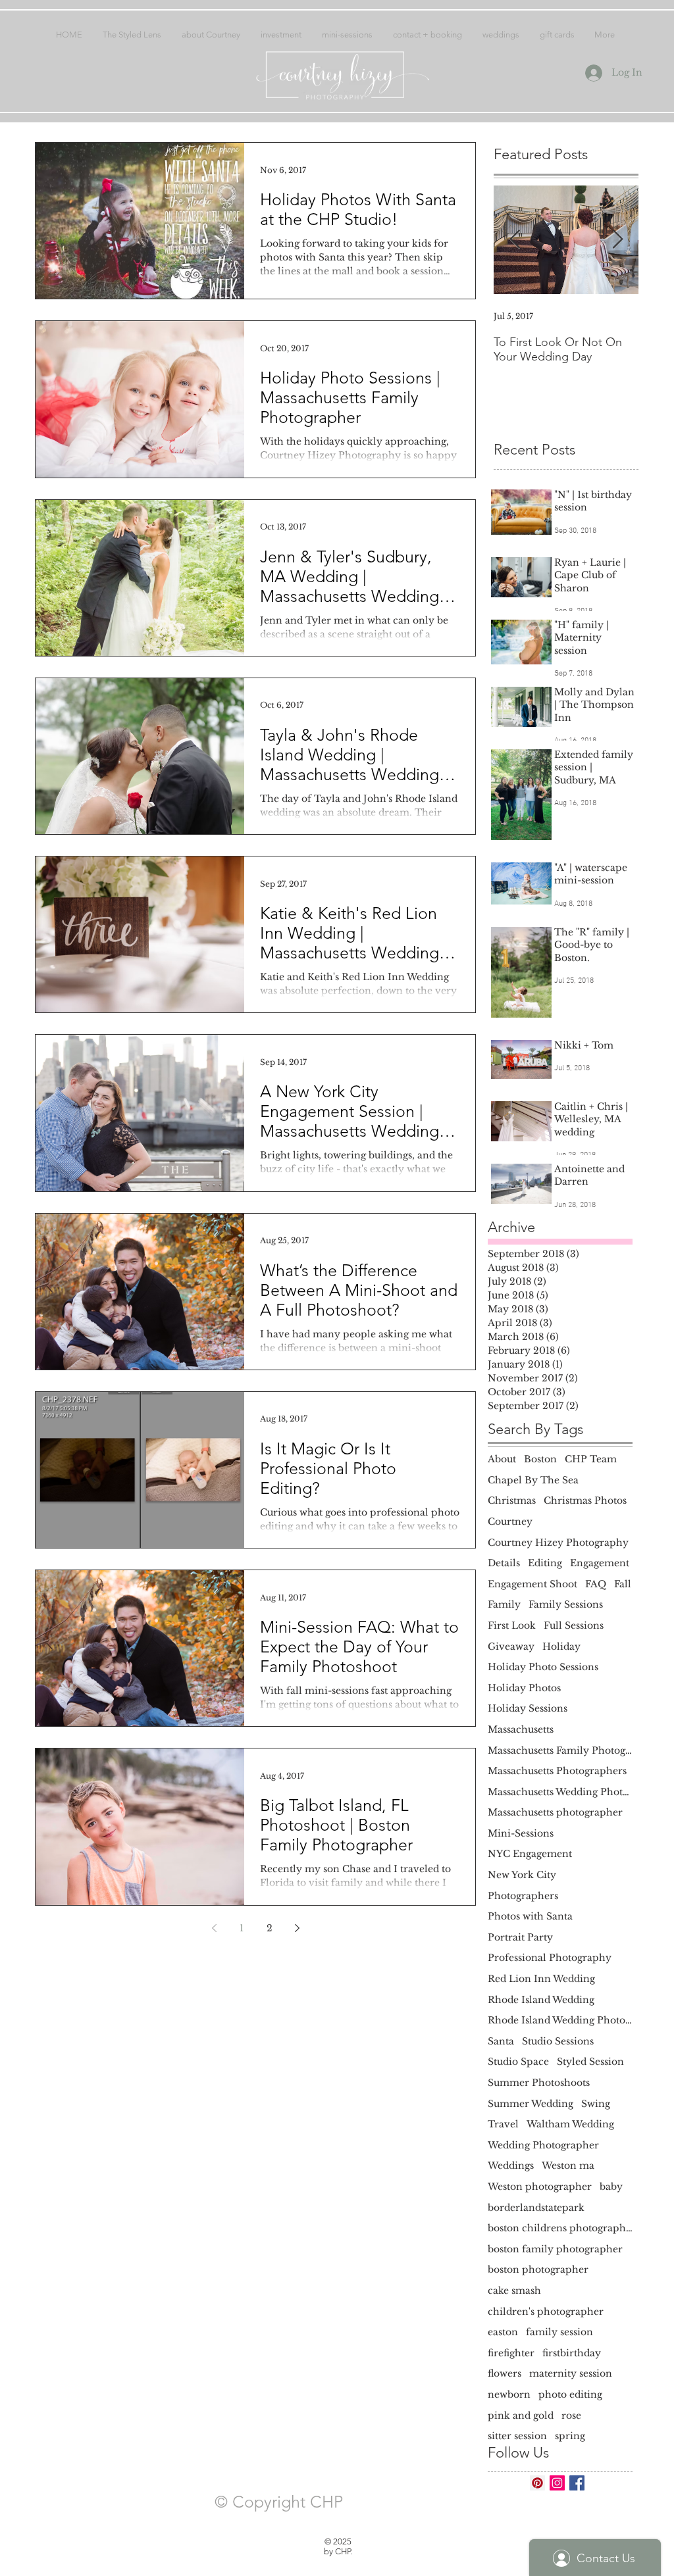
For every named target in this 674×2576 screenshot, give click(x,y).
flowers (505, 2373)
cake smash (514, 2291)
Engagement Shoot (532, 1584)
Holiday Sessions (528, 1708)
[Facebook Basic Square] (577, 2483)
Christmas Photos (585, 1500)
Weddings (511, 2166)
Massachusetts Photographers (557, 1771)
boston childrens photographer (560, 2228)
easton (503, 2332)
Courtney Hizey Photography (558, 1543)
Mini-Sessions (521, 1833)
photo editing (570, 2394)
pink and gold (521, 2415)
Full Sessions (574, 1625)
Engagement (600, 1563)
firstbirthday (572, 2353)
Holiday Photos (524, 1688)
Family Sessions (566, 1604)
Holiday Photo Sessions (543, 1667)
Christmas (512, 1500)
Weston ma (568, 2166)
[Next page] (297, 1928)
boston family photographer (555, 2249)
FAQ (596, 1584)
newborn (509, 2394)
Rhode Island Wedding (541, 2000)
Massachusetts (521, 1729)
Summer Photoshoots (539, 2083)
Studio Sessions (558, 2041)
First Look (512, 1625)
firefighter (511, 2353)
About (502, 1459)
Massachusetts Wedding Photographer (560, 1792)
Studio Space (518, 2062)
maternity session (571, 2373)
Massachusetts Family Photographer (560, 1750)
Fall (623, 1584)
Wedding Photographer (543, 2145)
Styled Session (590, 2062)
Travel (503, 2124)
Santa (501, 2041)
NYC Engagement (530, 1854)
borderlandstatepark (536, 2208)
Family (504, 1604)
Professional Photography (550, 1958)
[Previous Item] (515, 240)
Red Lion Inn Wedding (541, 1979)
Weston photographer (540, 2187)
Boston (540, 1459)
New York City (522, 1875)
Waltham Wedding (570, 2124)
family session (559, 2332)
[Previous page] (214, 1928)
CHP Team (591, 1459)
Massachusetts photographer (555, 1812)
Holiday (561, 1647)
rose (571, 2415)
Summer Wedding (531, 2104)
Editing (545, 1563)
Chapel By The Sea (533, 1480)
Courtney (510, 1522)
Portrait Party (520, 1937)
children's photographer (546, 2312)
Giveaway (511, 1647)
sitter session (517, 2436)
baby (611, 2187)
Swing (596, 2104)
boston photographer (538, 2269)
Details (504, 1563)
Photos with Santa (530, 1916)
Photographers (523, 1896)
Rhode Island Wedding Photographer (560, 2020)
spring (570, 2436)
